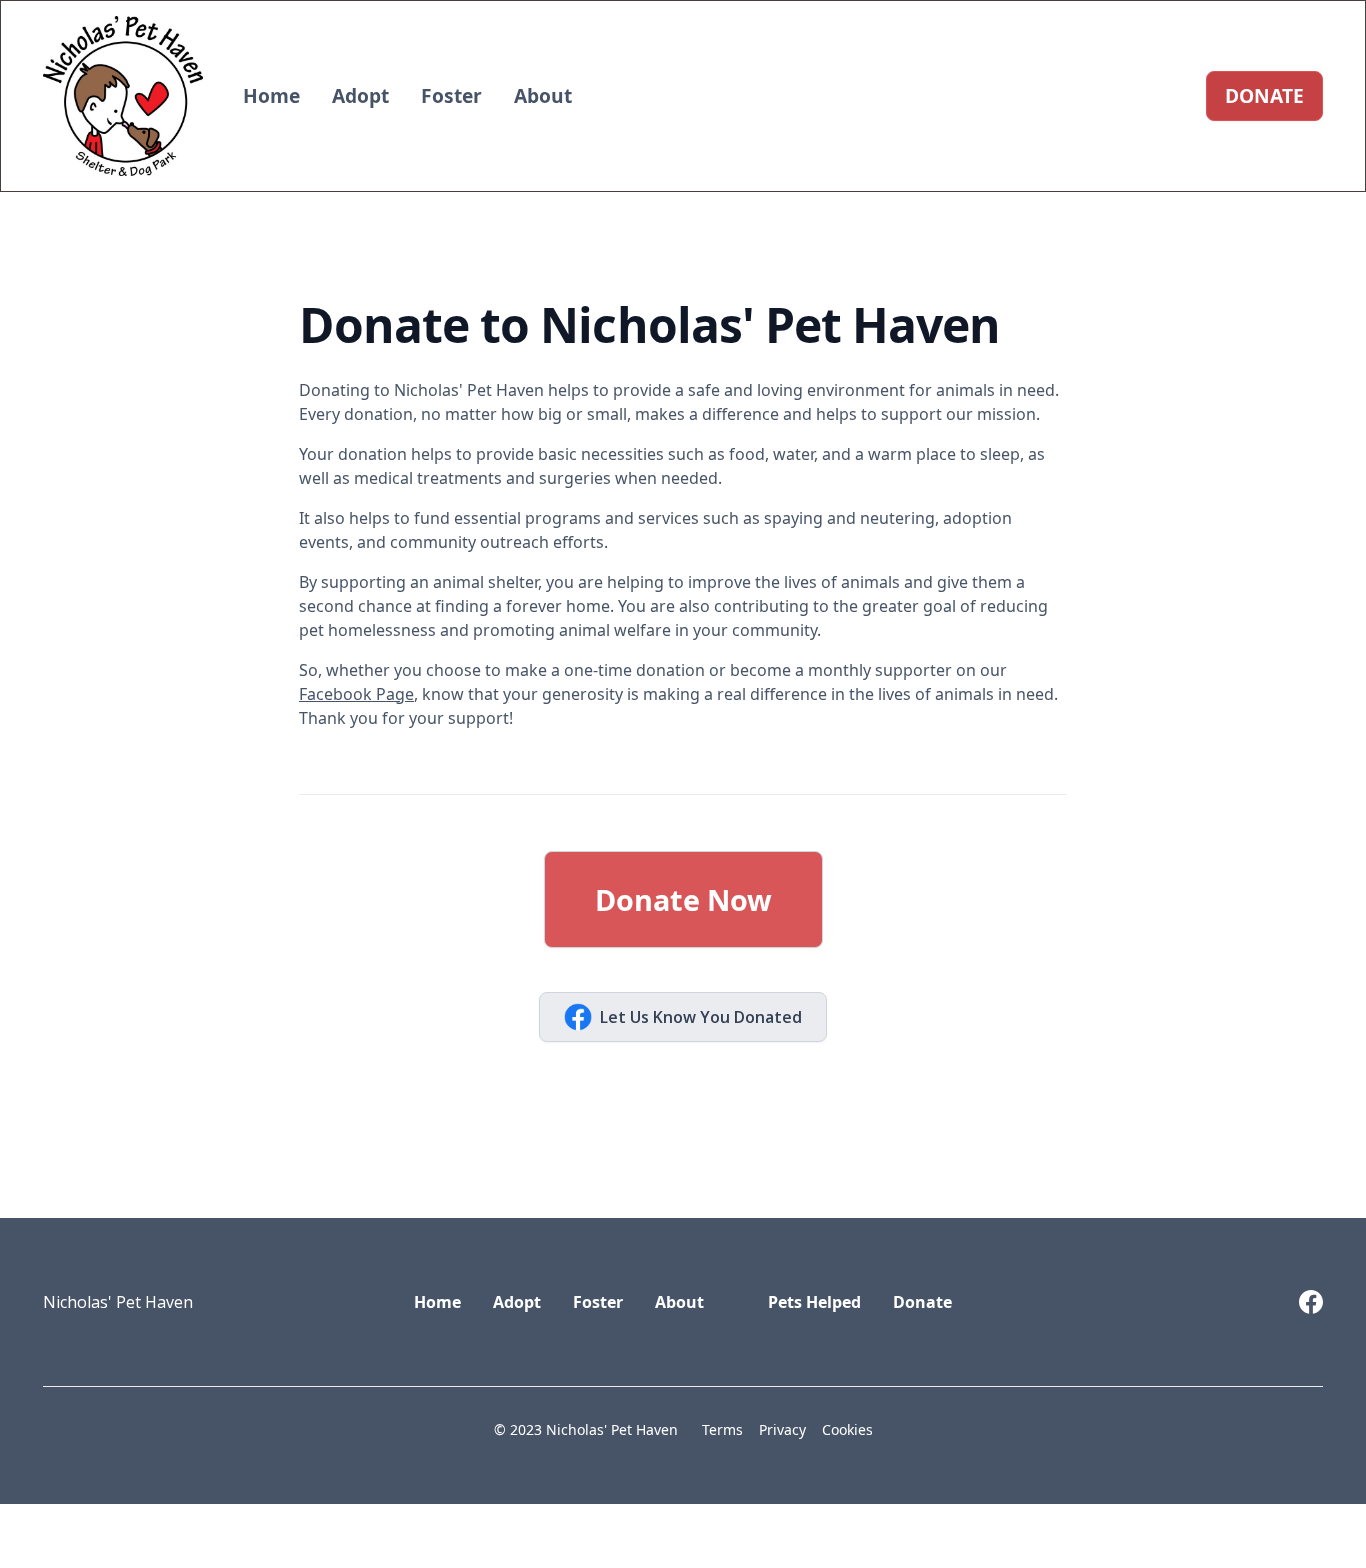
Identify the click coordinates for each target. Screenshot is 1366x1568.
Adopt (360, 95)
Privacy (782, 1429)
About (543, 95)
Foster (451, 95)
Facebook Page (356, 694)
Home (271, 95)
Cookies (847, 1429)
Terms (722, 1429)
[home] (123, 96)
